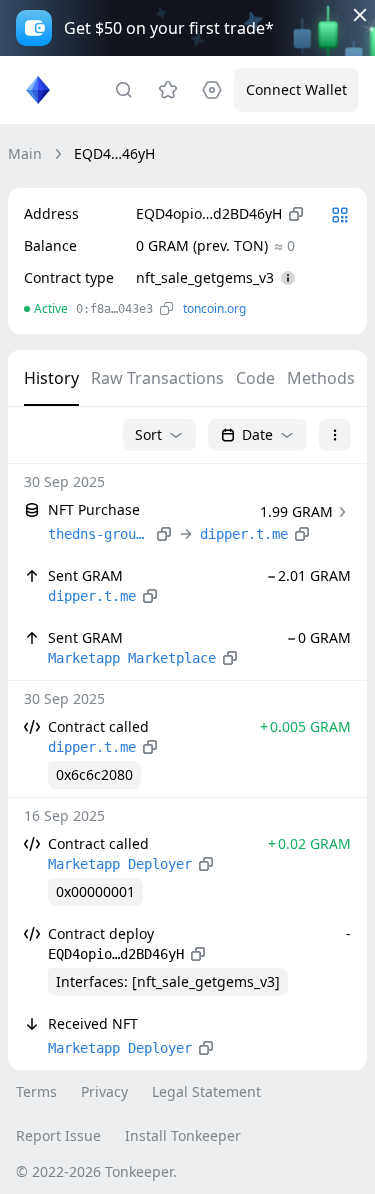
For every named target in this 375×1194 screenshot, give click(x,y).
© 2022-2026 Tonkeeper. (96, 1171)
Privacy (104, 1091)
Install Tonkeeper (183, 1135)
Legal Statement (206, 1091)
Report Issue (58, 1135)
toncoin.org (214, 308)
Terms (36, 1091)
